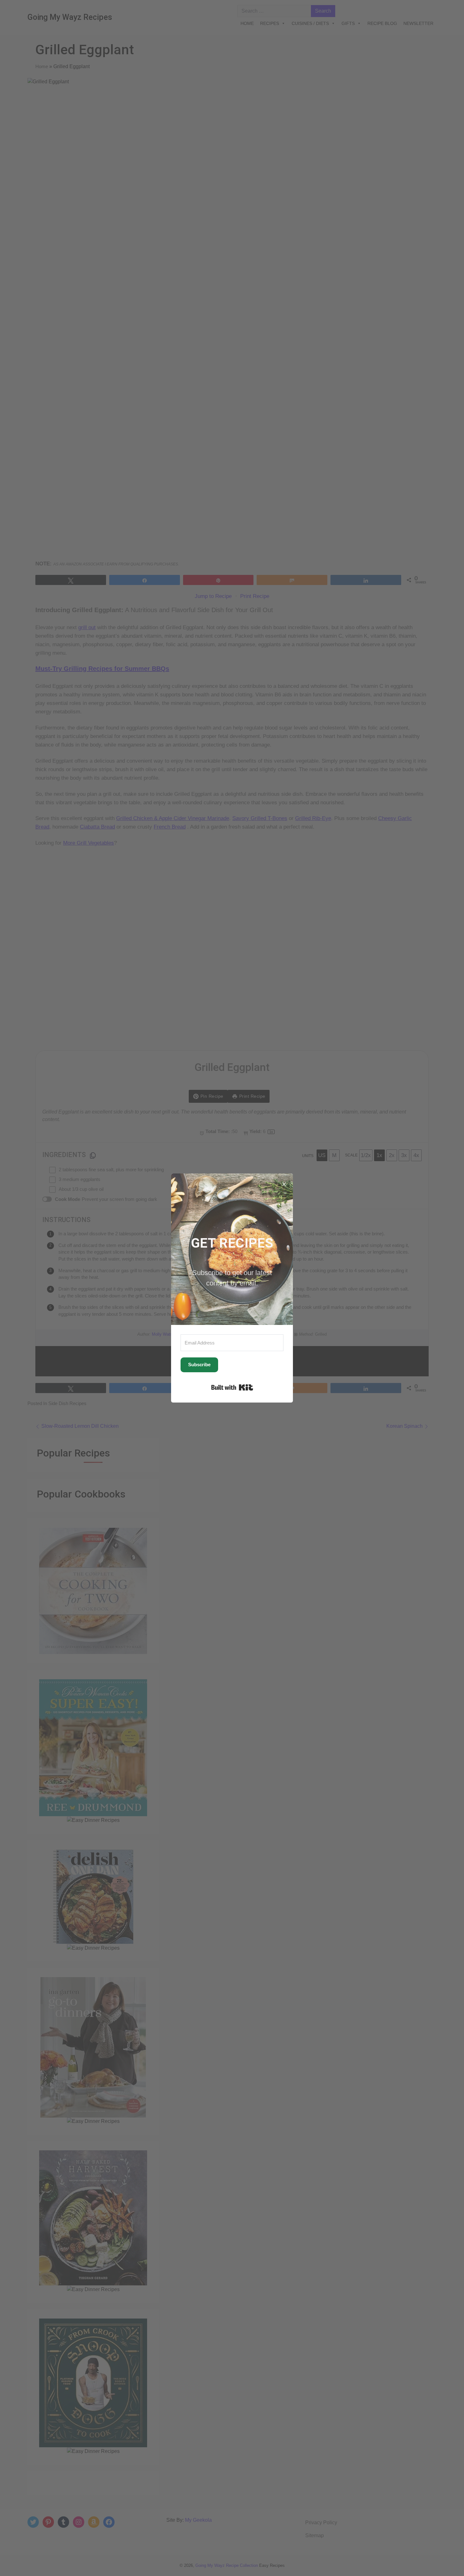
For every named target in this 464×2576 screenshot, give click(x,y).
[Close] (284, 1182)
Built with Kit (232, 1387)
